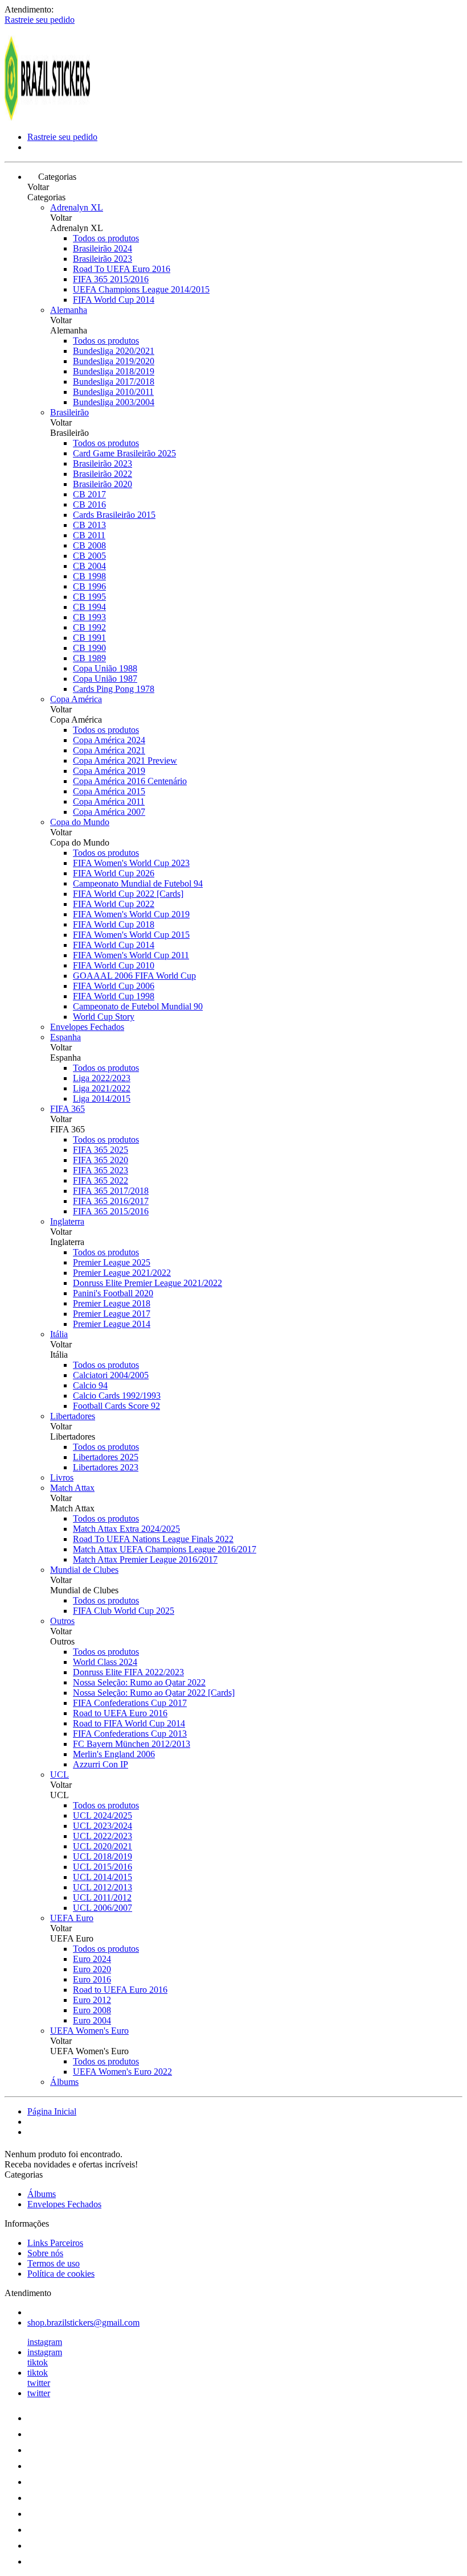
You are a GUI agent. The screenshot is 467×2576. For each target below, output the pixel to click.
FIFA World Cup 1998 (114, 996)
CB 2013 (89, 525)
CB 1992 (89, 627)
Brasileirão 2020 (103, 484)
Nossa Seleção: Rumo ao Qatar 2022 (139, 1682)
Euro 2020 (92, 1969)
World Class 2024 (105, 1662)
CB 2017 (89, 494)
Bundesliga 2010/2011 (113, 392)
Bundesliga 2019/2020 (114, 361)
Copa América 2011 (109, 801)
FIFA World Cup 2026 (114, 873)
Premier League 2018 (112, 1303)
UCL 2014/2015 (103, 1877)
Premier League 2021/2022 (122, 1273)
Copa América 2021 (109, 750)
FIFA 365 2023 (101, 1170)
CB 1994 (89, 607)
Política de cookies (61, 2274)
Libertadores (73, 1416)
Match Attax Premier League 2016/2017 (145, 1559)
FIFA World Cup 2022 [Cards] (128, 894)
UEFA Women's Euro (89, 2031)
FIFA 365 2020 (101, 1160)
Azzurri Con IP (101, 1764)
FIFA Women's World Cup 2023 (131, 863)
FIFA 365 (67, 1109)
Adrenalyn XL (77, 207)
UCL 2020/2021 (103, 1846)
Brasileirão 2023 (103, 259)
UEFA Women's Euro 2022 (122, 2072)
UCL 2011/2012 (102, 1897)
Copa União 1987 (105, 679)
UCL (60, 1775)
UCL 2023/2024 (103, 1826)
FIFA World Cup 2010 (114, 965)
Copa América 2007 (109, 812)
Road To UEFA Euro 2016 (122, 269)
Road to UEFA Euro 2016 (120, 1713)
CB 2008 (89, 545)
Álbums (64, 2082)
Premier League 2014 (112, 1324)
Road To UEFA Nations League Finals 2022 (153, 1539)
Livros (62, 1477)
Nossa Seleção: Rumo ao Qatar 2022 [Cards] (154, 1693)
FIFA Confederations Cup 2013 (130, 1734)
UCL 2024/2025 (103, 1815)
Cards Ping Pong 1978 (114, 689)
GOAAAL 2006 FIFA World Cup (134, 976)
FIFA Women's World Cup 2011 (131, 955)
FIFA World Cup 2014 (114, 300)
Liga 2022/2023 (102, 1078)
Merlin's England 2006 (114, 1754)
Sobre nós (45, 2253)
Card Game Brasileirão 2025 (124, 453)
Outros (62, 1621)
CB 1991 (89, 638)
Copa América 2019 (109, 771)
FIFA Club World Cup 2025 (124, 1611)
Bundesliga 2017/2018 (114, 382)
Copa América (76, 699)
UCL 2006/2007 (103, 1908)
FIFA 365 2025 (101, 1150)
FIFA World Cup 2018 (114, 924)
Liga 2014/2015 (102, 1099)
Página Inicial (52, 2111)
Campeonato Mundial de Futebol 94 (138, 883)
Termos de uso (54, 2263)
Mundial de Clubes (84, 1570)
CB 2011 (89, 535)
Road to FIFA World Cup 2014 (129, 1723)
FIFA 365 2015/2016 (111, 279)
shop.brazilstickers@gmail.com (83, 2322)
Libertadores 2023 (106, 1467)
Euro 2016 (92, 1979)
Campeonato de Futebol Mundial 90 (138, 1006)
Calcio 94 (90, 1385)
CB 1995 (89, 597)
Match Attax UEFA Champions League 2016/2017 (165, 1549)
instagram (45, 2342)
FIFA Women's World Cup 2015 (131, 935)
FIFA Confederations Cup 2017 (130, 1703)
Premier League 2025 (112, 1262)
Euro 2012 (92, 2000)
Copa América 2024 (109, 740)
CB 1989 (89, 658)
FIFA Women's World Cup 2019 (131, 914)
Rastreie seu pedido (40, 20)
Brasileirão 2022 (103, 474)
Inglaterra (67, 1221)
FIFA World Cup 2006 (114, 986)
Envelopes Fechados (87, 1027)
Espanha (65, 1037)
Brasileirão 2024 (103, 248)
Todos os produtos (106, 238)
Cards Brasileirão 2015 (114, 515)
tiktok (38, 2362)
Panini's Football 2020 (113, 1293)
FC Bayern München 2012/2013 (132, 1744)
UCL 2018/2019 (103, 1856)
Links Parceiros (55, 2243)
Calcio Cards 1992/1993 (117, 1396)
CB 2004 (89, 566)
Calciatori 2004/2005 (111, 1375)
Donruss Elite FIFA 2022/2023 (128, 1672)
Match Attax (72, 1488)
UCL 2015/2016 (103, 1867)
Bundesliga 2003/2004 (114, 402)
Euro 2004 (92, 2020)
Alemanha (69, 310)
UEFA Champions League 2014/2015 (141, 289)
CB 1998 (89, 576)
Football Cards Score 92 (116, 1406)
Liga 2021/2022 (102, 1088)
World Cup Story (104, 1017)
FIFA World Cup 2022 (114, 904)
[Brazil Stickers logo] (47, 118)
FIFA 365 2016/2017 (111, 1201)
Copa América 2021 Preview (125, 761)
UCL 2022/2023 (103, 1836)
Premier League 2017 (112, 1314)
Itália (59, 1334)
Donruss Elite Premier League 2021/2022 (148, 1283)
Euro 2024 (92, 1959)
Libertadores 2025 (106, 1457)
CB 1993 (89, 617)
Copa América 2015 (109, 791)
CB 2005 (89, 556)
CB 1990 (89, 648)
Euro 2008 (92, 2010)
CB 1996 (89, 586)
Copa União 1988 (105, 668)
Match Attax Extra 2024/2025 (126, 1529)
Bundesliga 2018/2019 (114, 371)
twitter (39, 2383)
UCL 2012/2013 (103, 1887)
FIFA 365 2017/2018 (111, 1191)
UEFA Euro (72, 1918)
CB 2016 (89, 504)
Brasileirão (69, 412)
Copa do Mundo (80, 822)
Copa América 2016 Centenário (130, 781)
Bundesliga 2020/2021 (114, 351)
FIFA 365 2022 (101, 1180)
